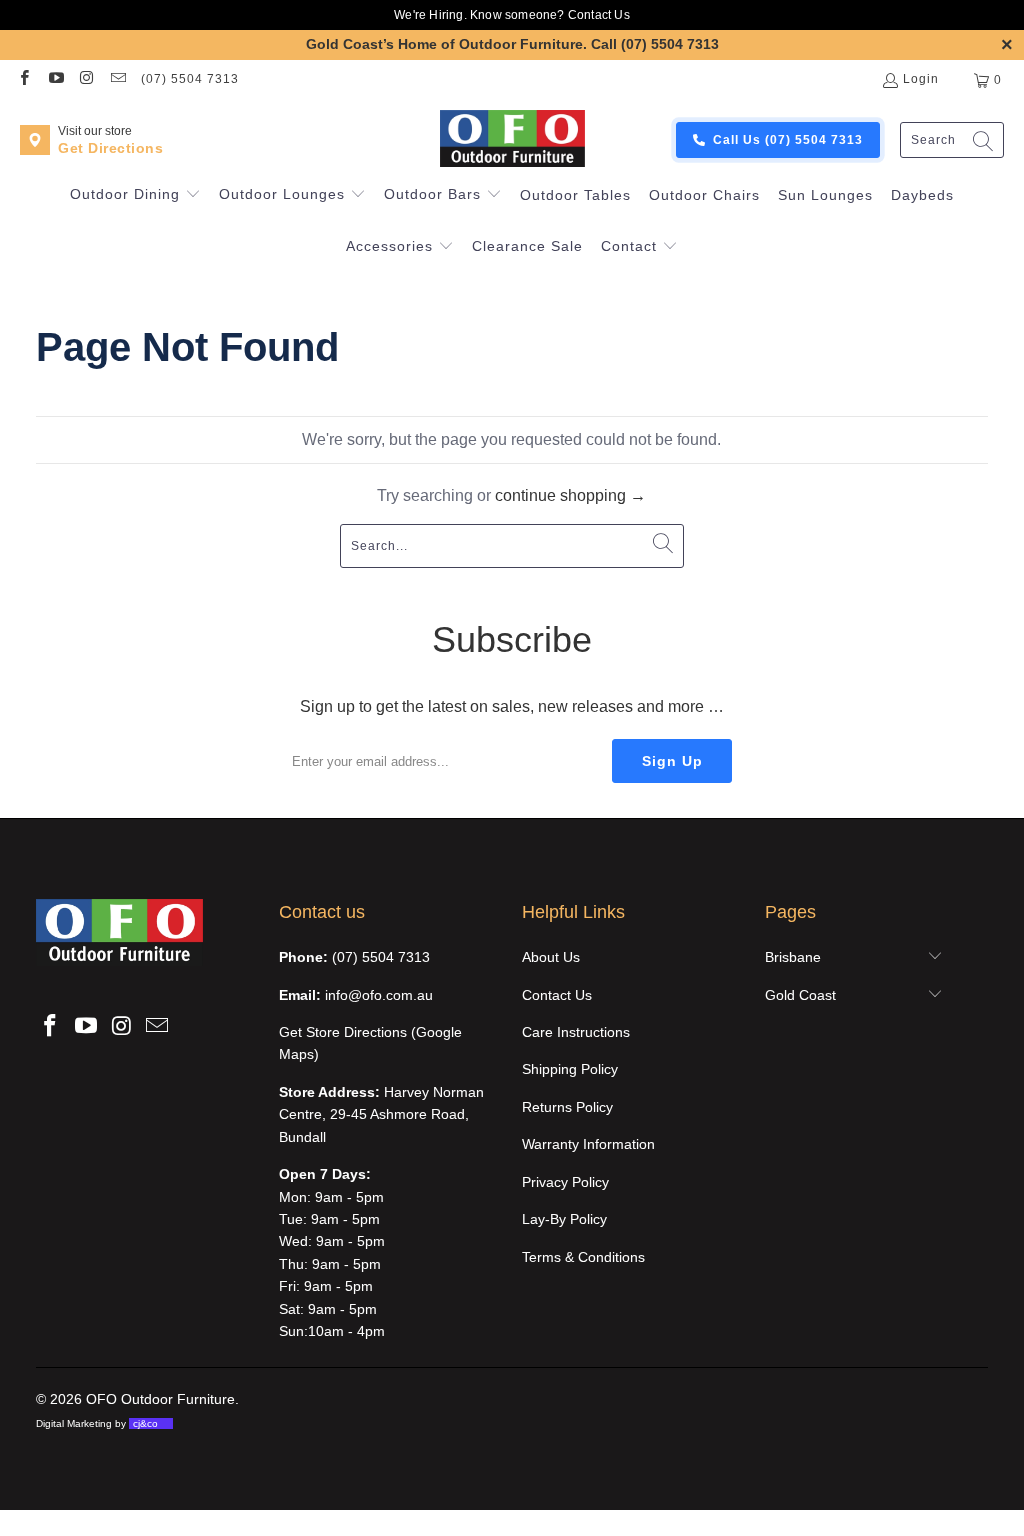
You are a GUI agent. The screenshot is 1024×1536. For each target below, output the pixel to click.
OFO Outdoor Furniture (160, 1399)
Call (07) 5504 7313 (655, 44)
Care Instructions (576, 1032)
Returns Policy (567, 1107)
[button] (135, 196)
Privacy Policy (565, 1182)
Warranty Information (588, 1144)
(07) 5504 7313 (190, 79)
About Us (551, 957)
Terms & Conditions (583, 1257)
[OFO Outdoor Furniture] (512, 140)
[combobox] (952, 140)
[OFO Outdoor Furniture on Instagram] (86, 80)
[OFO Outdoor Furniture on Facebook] (23, 80)
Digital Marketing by (97, 1423)
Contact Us (599, 15)
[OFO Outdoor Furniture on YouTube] (54, 80)
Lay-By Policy (564, 1219)
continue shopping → (570, 495)
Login (921, 79)
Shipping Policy (570, 1069)
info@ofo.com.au (379, 995)
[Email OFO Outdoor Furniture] (117, 80)
